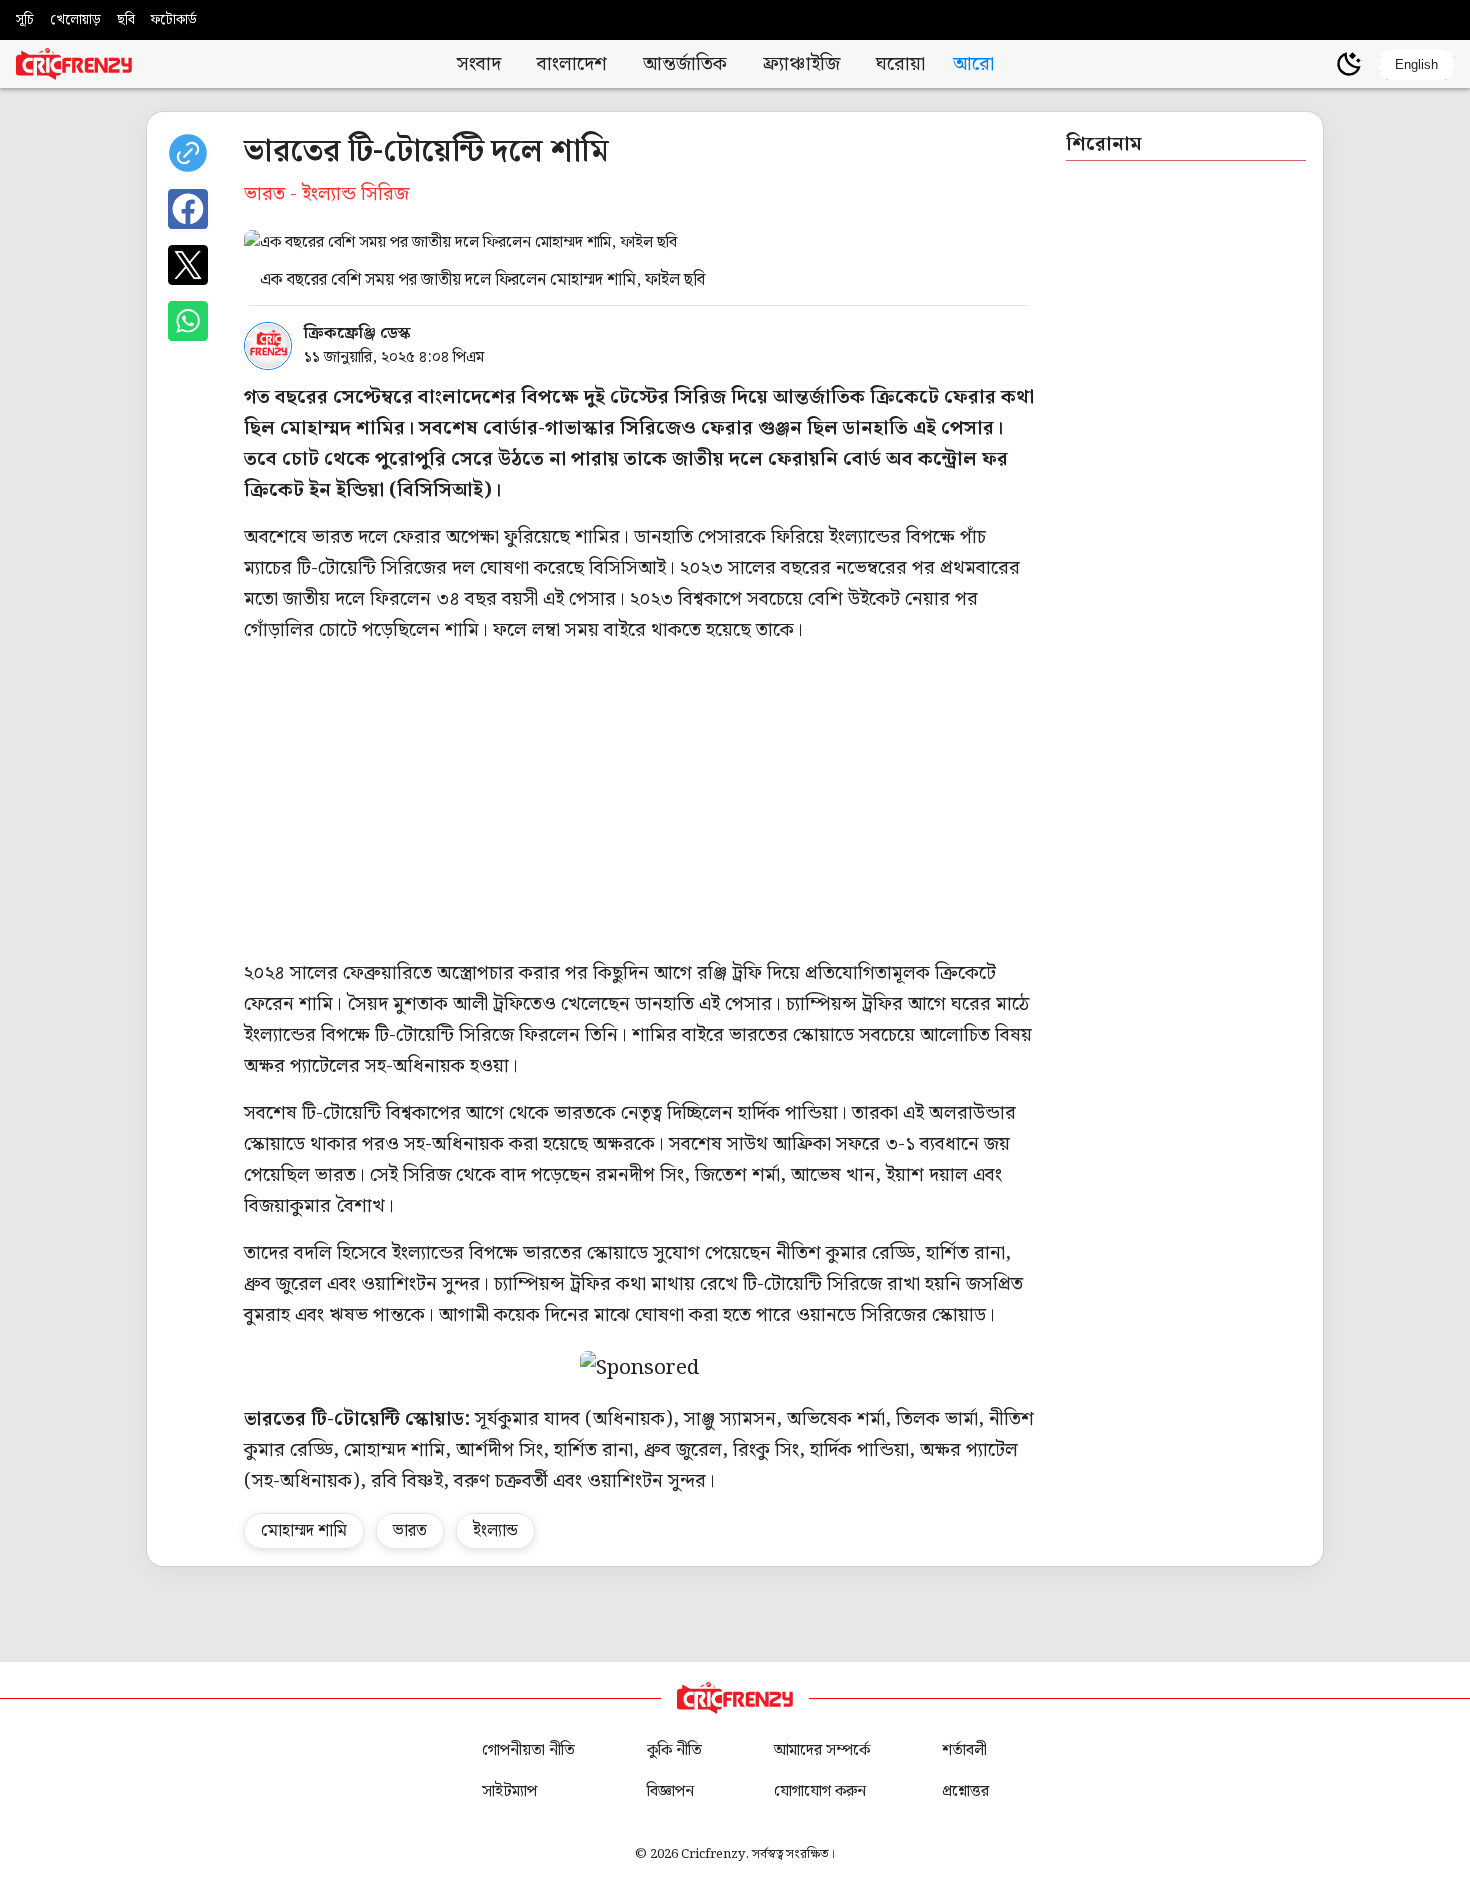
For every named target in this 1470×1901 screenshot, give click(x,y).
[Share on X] (188, 265)
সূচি (25, 20)
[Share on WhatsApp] (188, 321)
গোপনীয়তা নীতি (528, 1750)
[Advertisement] (844, 802)
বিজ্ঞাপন (670, 1791)
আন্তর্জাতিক (685, 64)
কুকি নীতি (674, 1750)
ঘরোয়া (900, 64)
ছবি (126, 20)
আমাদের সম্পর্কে (822, 1750)
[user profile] (1315, 64)
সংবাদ (479, 64)
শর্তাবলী (964, 1750)
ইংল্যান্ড (495, 1531)
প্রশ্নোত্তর (965, 1791)
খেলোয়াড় (75, 20)
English (1416, 64)
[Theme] (1349, 64)
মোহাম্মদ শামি (304, 1531)
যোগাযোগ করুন (820, 1791)
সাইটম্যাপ (509, 1791)
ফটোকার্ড (174, 20)
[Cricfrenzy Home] (74, 64)
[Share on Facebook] (188, 209)
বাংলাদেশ (572, 64)
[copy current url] (188, 153)
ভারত (410, 1531)
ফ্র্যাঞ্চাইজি (801, 64)
